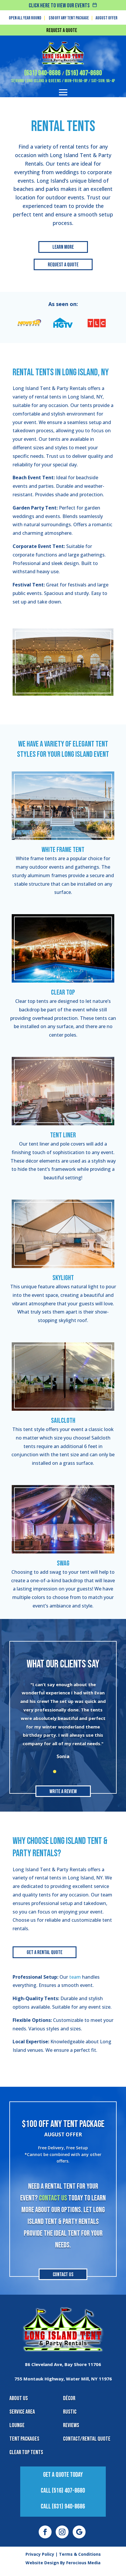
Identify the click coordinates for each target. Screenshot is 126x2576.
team (75, 1977)
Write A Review (63, 1791)
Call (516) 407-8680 (63, 2491)
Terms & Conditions (80, 2554)
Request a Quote (62, 30)
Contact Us (63, 2275)
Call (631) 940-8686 (63, 2507)
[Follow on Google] (79, 2532)
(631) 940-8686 (42, 73)
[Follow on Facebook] (45, 2532)
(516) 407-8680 (84, 73)
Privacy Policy (40, 2554)
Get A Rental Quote (45, 1952)
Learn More (63, 247)
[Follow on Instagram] (62, 2532)
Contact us (53, 2198)
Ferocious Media (83, 2563)
